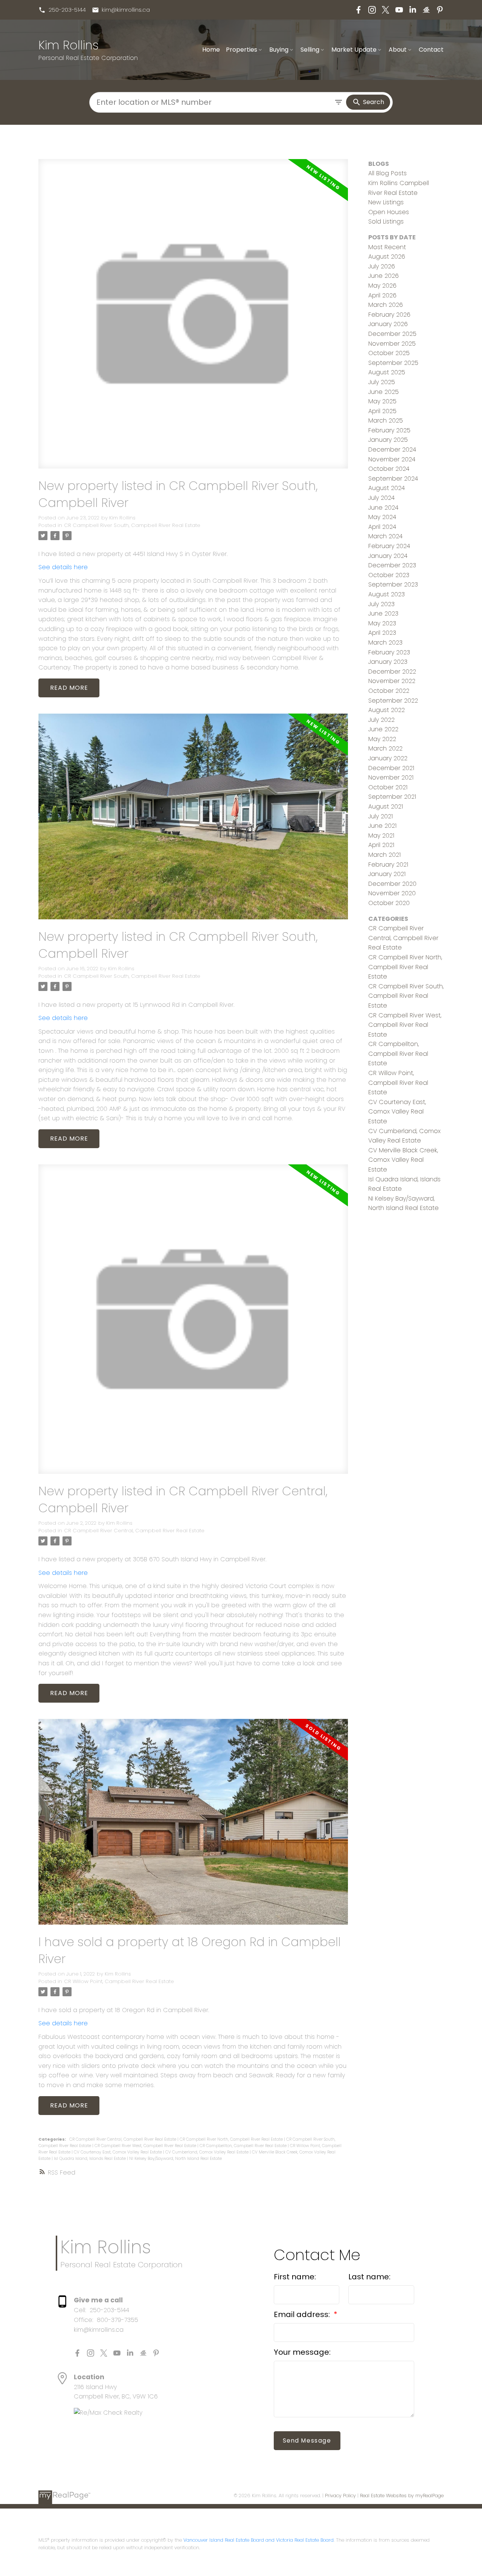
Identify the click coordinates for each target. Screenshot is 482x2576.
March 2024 (385, 536)
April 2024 (382, 527)
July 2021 (381, 816)
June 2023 (383, 613)
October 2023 (389, 575)
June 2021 (382, 826)
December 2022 (392, 672)
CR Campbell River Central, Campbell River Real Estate (134, 1531)
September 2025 (393, 363)
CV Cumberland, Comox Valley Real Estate (207, 2152)
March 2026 (386, 305)
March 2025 (386, 420)
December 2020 (392, 884)
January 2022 (388, 758)
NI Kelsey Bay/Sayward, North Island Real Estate (175, 2159)
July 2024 (381, 498)
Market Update (354, 50)
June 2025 (384, 392)
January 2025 (388, 440)
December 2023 (392, 565)
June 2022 (383, 729)
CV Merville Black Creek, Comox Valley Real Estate (403, 1160)
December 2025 (392, 334)
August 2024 (387, 488)
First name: (295, 2277)
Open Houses (389, 212)
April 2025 (382, 411)
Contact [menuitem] (431, 50)
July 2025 (382, 382)
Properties (242, 50)
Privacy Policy (340, 2496)
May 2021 (381, 835)
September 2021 (392, 797)
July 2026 (382, 266)
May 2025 (382, 401)
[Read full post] (193, 318)
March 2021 (384, 855)
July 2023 (381, 604)
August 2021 (386, 806)
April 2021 (381, 845)
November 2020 (392, 893)
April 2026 (382, 295)
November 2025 (392, 344)
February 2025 (389, 430)
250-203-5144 (67, 10)
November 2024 (392, 459)
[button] (62, 10)
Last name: (369, 2277)
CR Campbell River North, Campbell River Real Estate (232, 2139)
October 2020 (389, 903)
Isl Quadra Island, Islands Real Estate (90, 2159)
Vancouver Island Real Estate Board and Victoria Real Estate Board (259, 2540)
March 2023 (385, 642)
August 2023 (387, 594)
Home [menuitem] (211, 50)
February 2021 (388, 865)
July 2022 (381, 720)
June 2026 (384, 276)
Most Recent (387, 247)
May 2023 (382, 623)
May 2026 (382, 286)
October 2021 (388, 787)
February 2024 (389, 546)
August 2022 (387, 710)
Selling (310, 50)
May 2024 (382, 517)
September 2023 (393, 584)
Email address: (303, 2314)
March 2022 (385, 748)
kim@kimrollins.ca (126, 10)
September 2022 (393, 701)
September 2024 (393, 479)
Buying (279, 50)
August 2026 (387, 257)
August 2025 (387, 372)
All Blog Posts (387, 173)
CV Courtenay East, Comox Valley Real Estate (118, 2152)
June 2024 (383, 508)
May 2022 (382, 739)
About (398, 50)
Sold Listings (386, 221)
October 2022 (389, 691)
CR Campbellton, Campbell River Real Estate (244, 2146)
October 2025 (389, 353)
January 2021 (387, 874)
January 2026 (388, 324)
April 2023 (382, 633)
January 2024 (388, 556)
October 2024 (389, 469)
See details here (63, 567)
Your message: (302, 2352)
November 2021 (391, 777)
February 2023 (389, 652)
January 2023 (388, 662)
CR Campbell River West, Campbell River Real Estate (146, 2146)
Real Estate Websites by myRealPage (402, 2496)
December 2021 (391, 768)
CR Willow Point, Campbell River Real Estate (119, 1981)
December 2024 (392, 449)
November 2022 (392, 681)
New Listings (386, 202)
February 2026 (389, 315)
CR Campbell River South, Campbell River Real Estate (132, 525)
